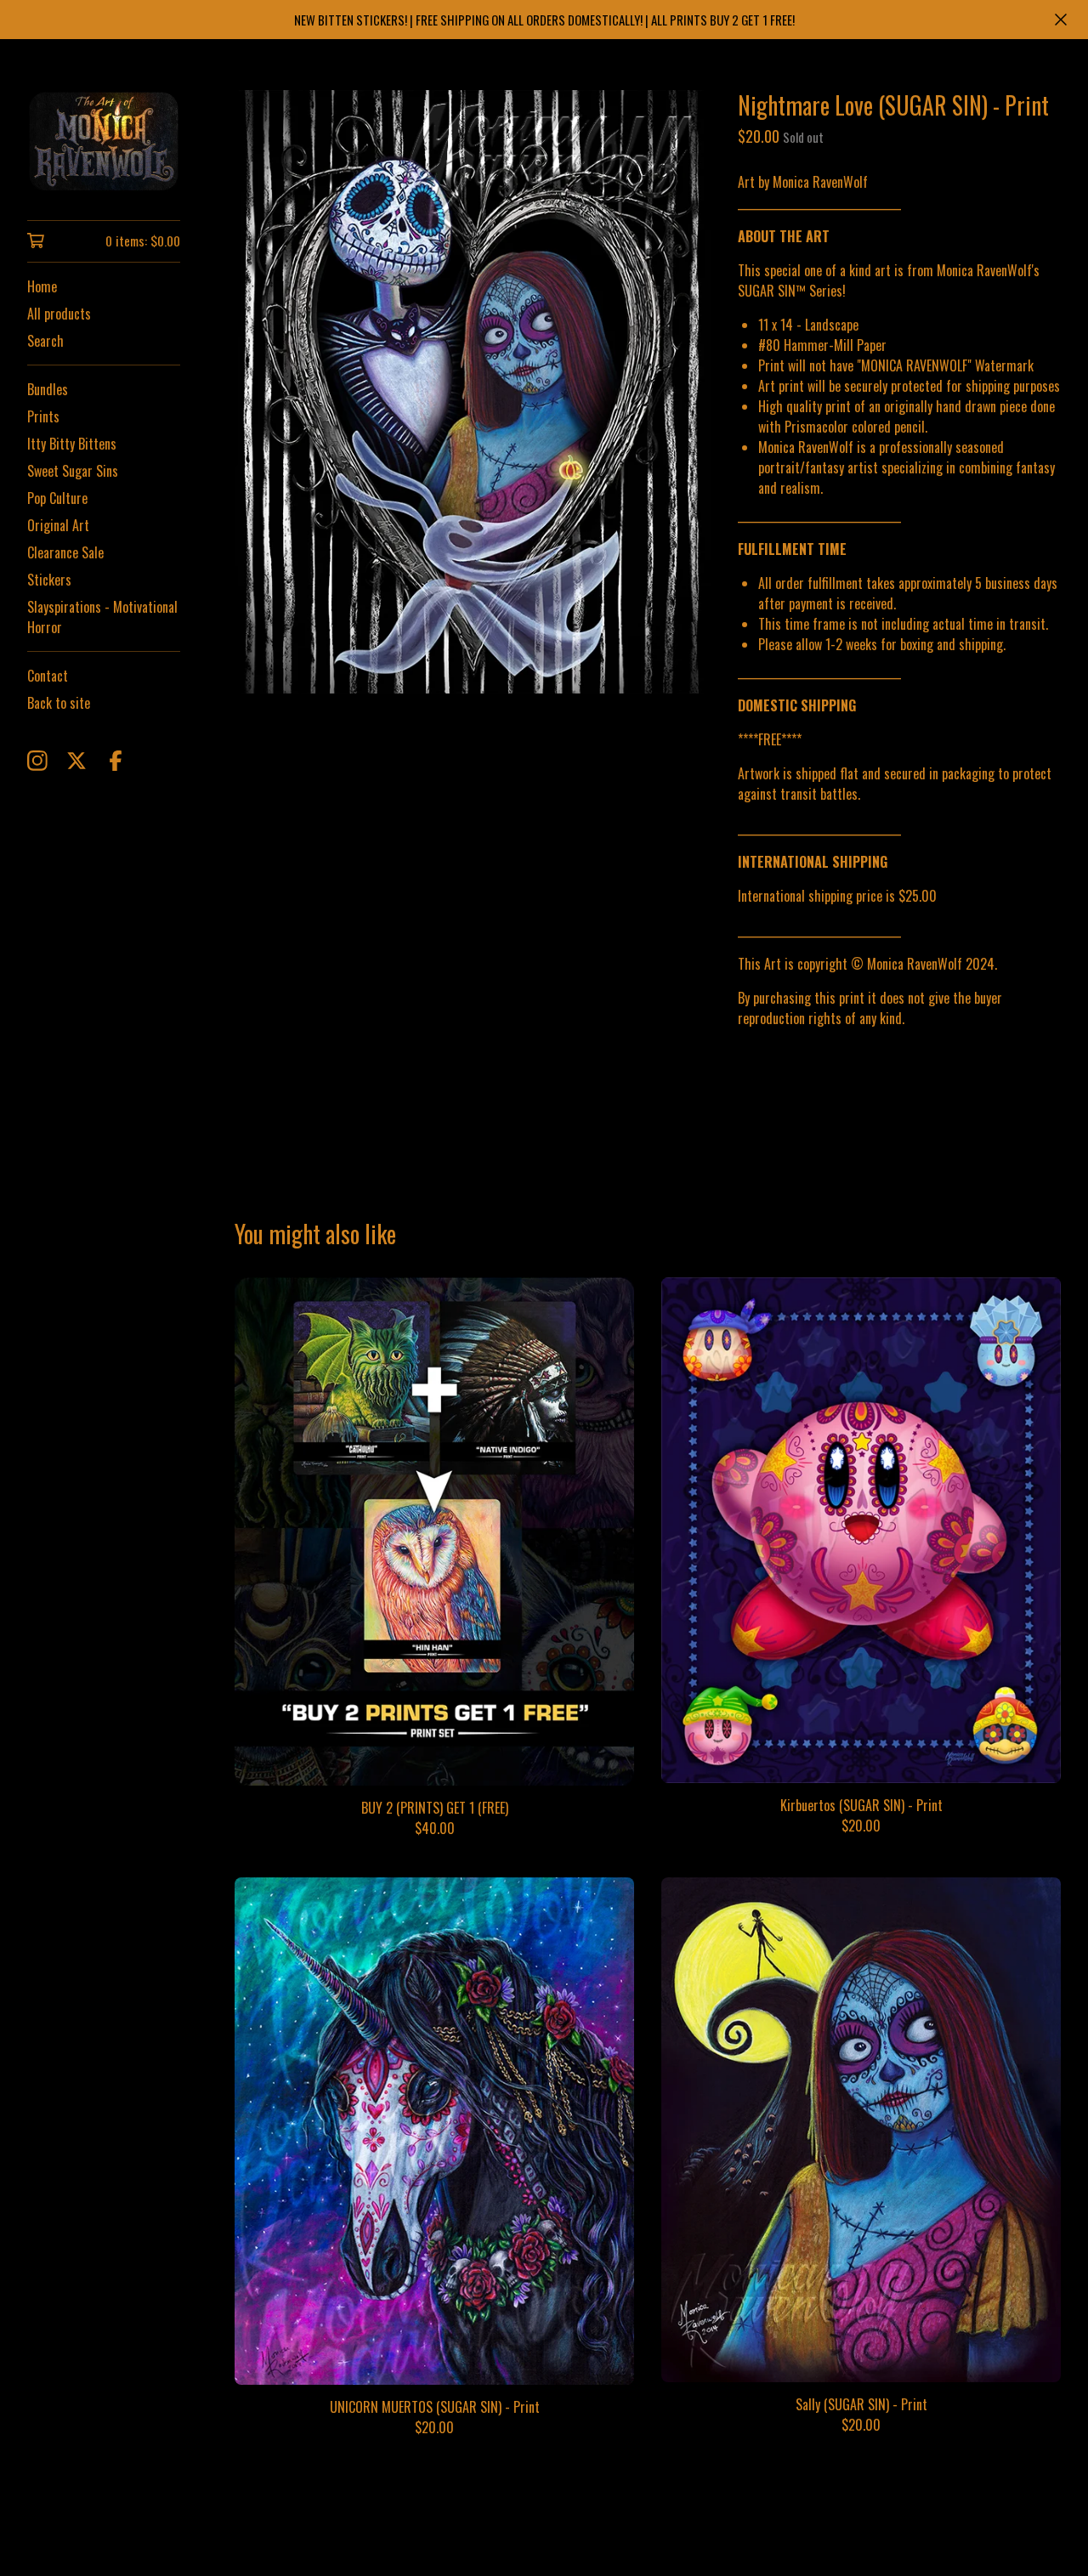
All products (59, 314)
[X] (76, 761)
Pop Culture (57, 498)
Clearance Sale (65, 552)
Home (42, 286)
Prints (43, 416)
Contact (48, 676)
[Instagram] (37, 761)
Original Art (58, 525)
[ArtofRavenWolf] (104, 142)
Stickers (49, 580)
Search (45, 341)
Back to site (59, 703)
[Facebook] (116, 761)
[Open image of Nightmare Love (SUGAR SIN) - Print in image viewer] (473, 391)
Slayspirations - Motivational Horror (102, 617)
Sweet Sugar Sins (73, 471)
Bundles (48, 389)
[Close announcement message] (1061, 20)
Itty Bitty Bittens (72, 444)
